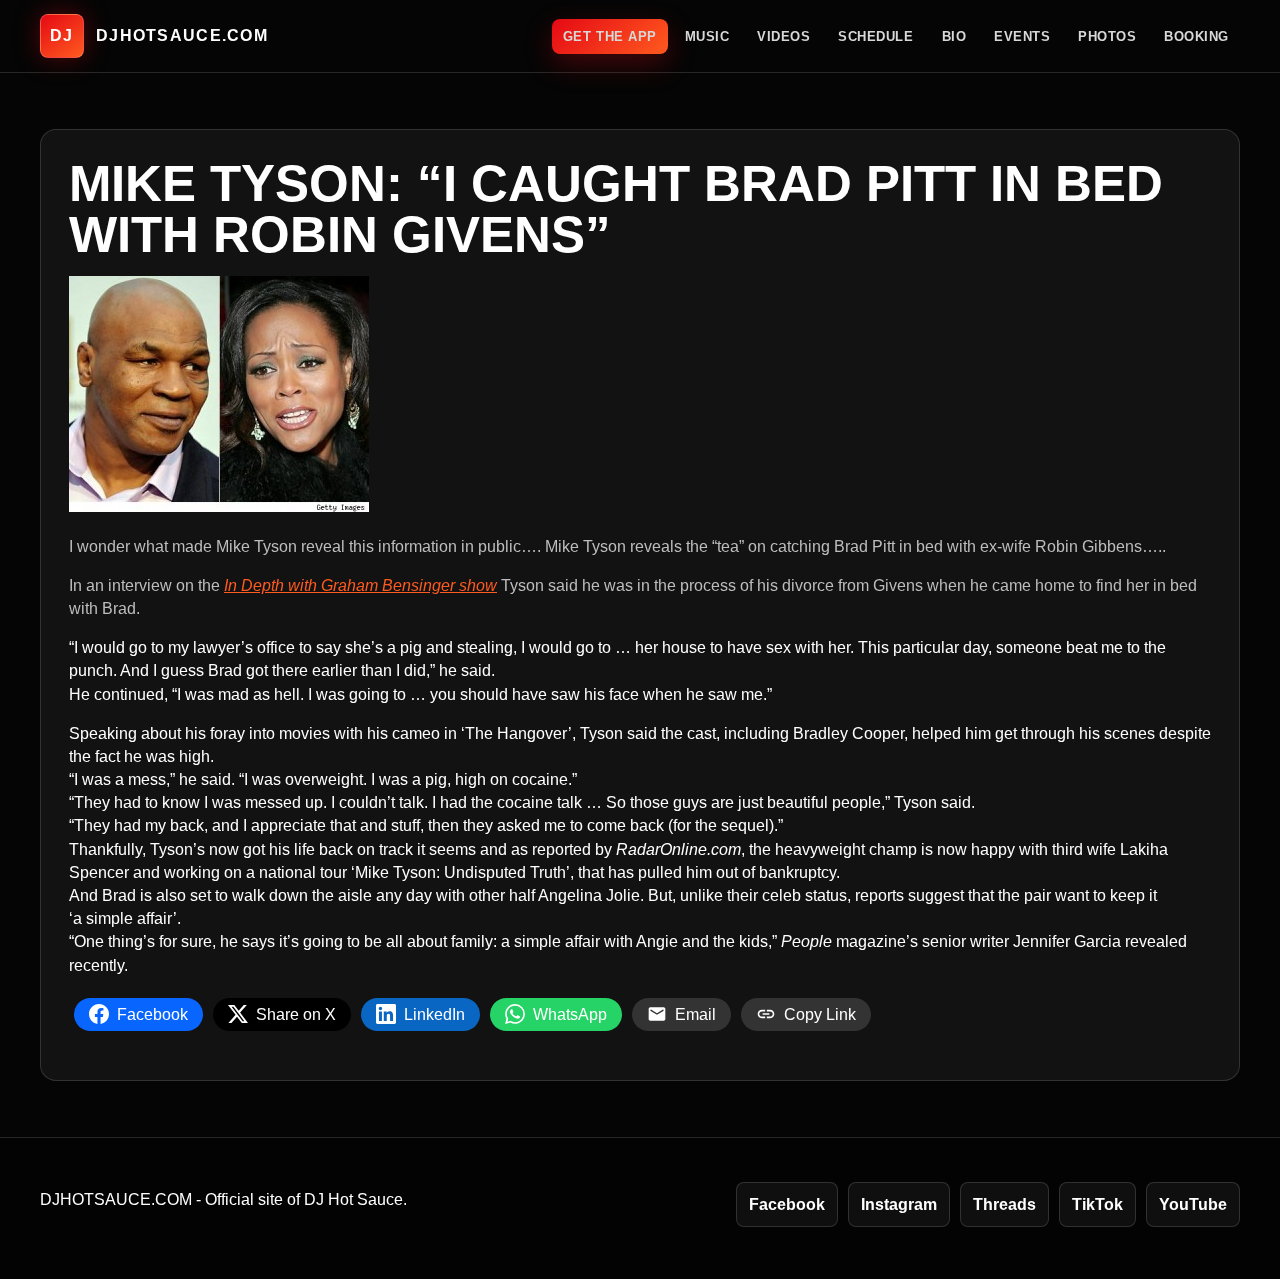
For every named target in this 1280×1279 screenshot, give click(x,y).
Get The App (610, 36)
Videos (783, 36)
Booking (1196, 36)
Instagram (899, 1204)
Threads (1004, 1204)
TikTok (1097, 1204)
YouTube (1193, 1204)
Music (707, 36)
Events (1022, 36)
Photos (1107, 36)
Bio (954, 36)
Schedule (875, 36)
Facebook (787, 1204)
